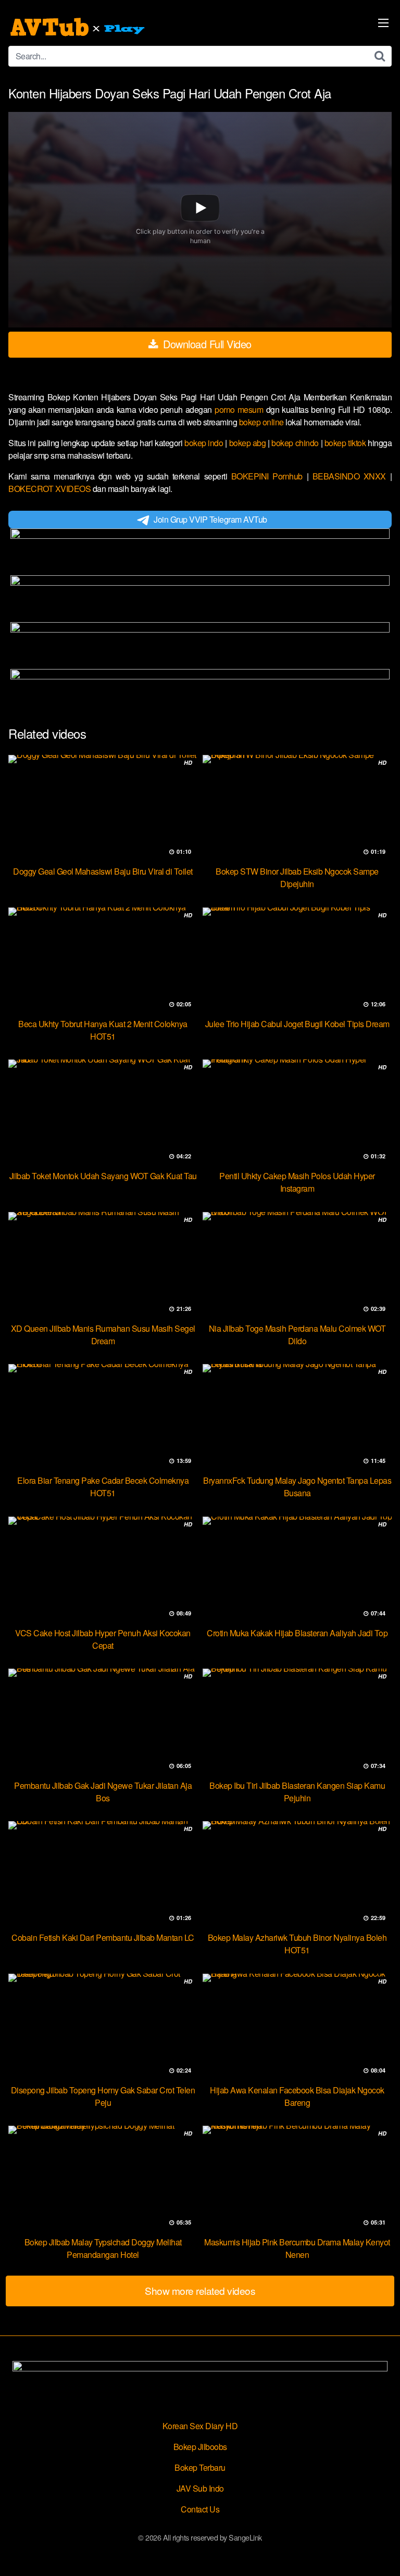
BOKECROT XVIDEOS (51, 489)
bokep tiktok (346, 443)
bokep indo (205, 443)
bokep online (262, 422)
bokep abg (249, 443)
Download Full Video (206, 344)
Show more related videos (200, 2290)
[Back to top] (382, 2553)
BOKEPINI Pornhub (269, 476)
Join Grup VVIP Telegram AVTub (210, 519)
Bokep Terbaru (200, 2467)
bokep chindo (296, 443)
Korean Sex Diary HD (200, 2426)
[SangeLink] (79, 27)
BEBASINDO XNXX (351, 476)
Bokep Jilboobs (200, 2447)
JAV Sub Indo (200, 2488)
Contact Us (200, 2509)
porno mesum (240, 409)
